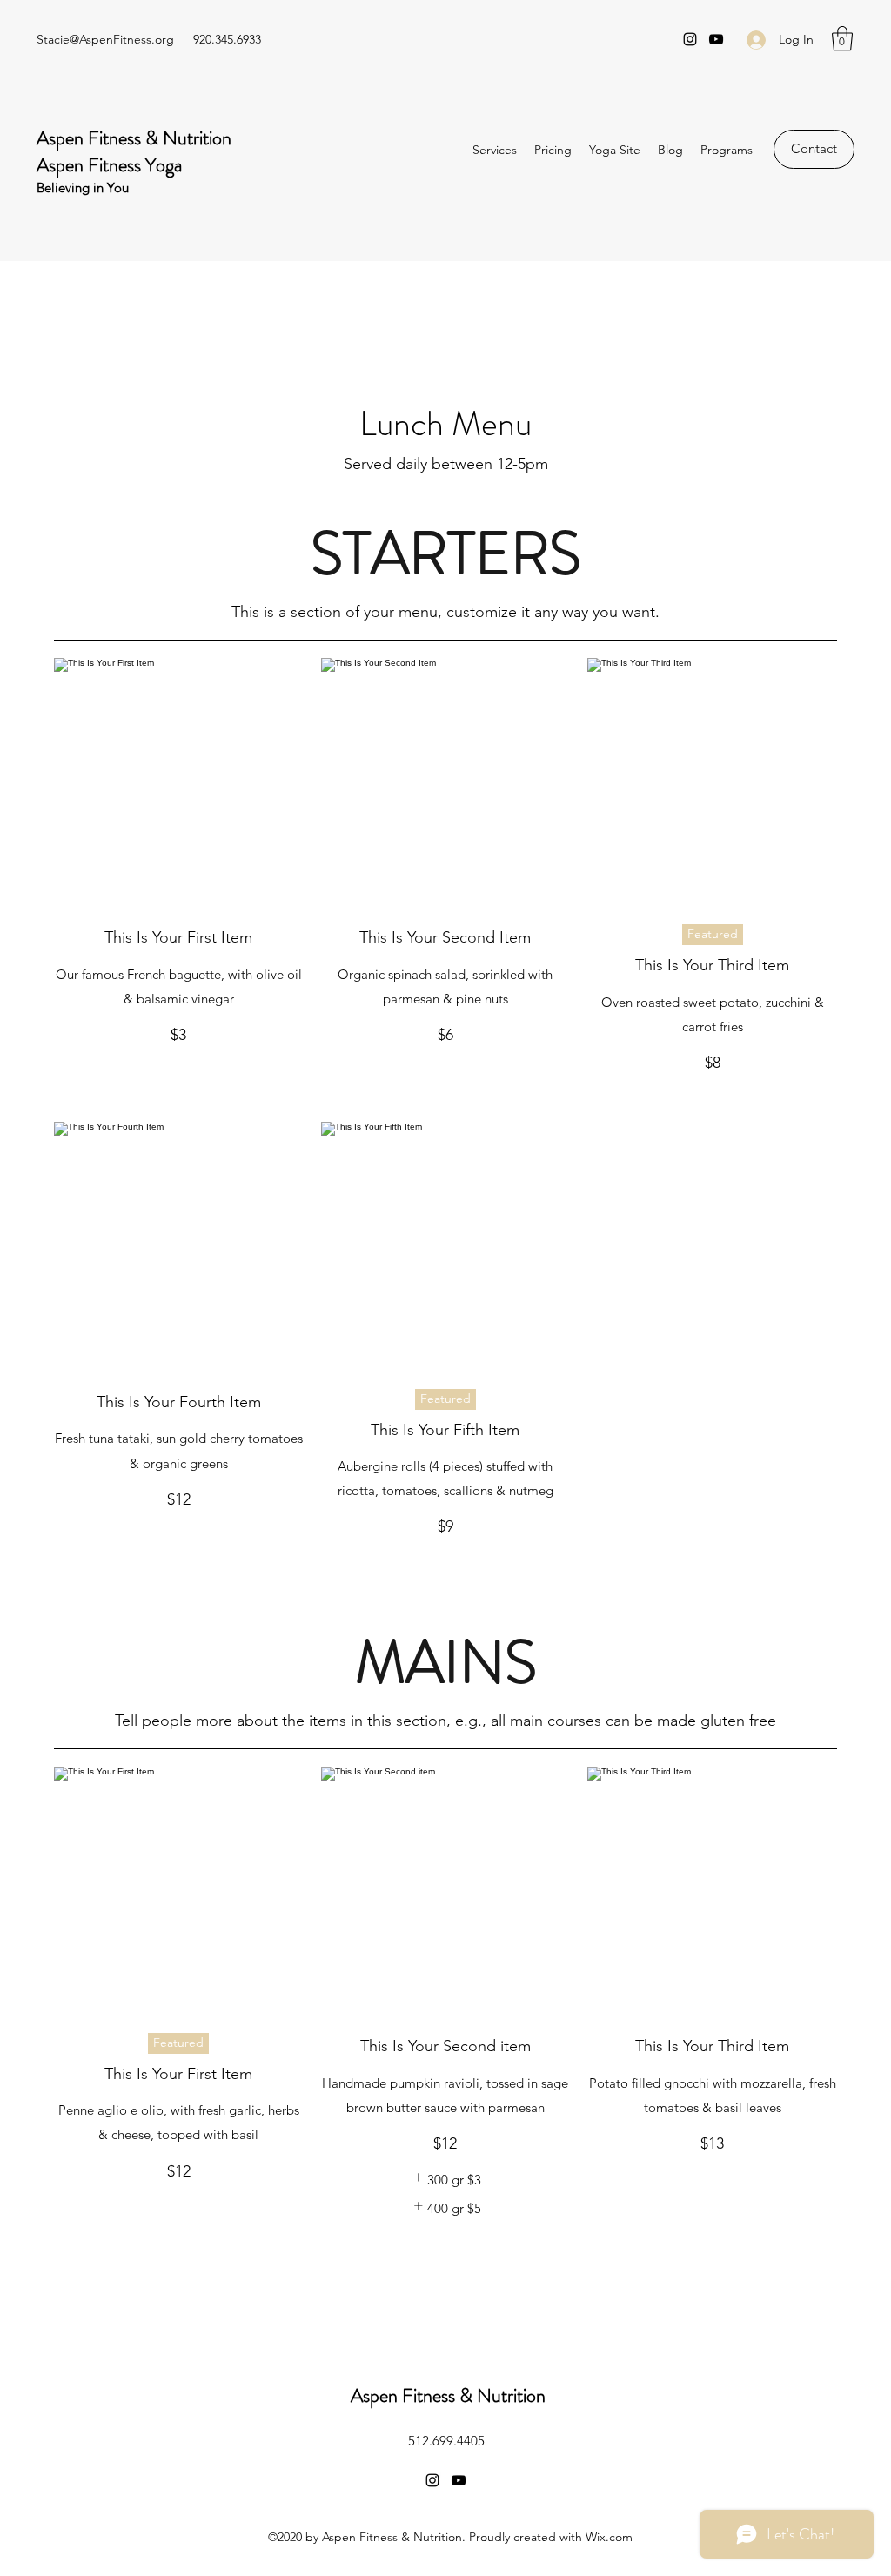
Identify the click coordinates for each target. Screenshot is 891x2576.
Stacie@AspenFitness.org (105, 39)
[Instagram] (690, 39)
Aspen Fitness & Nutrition (134, 138)
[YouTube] (716, 39)
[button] (842, 39)
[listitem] (445, 2180)
